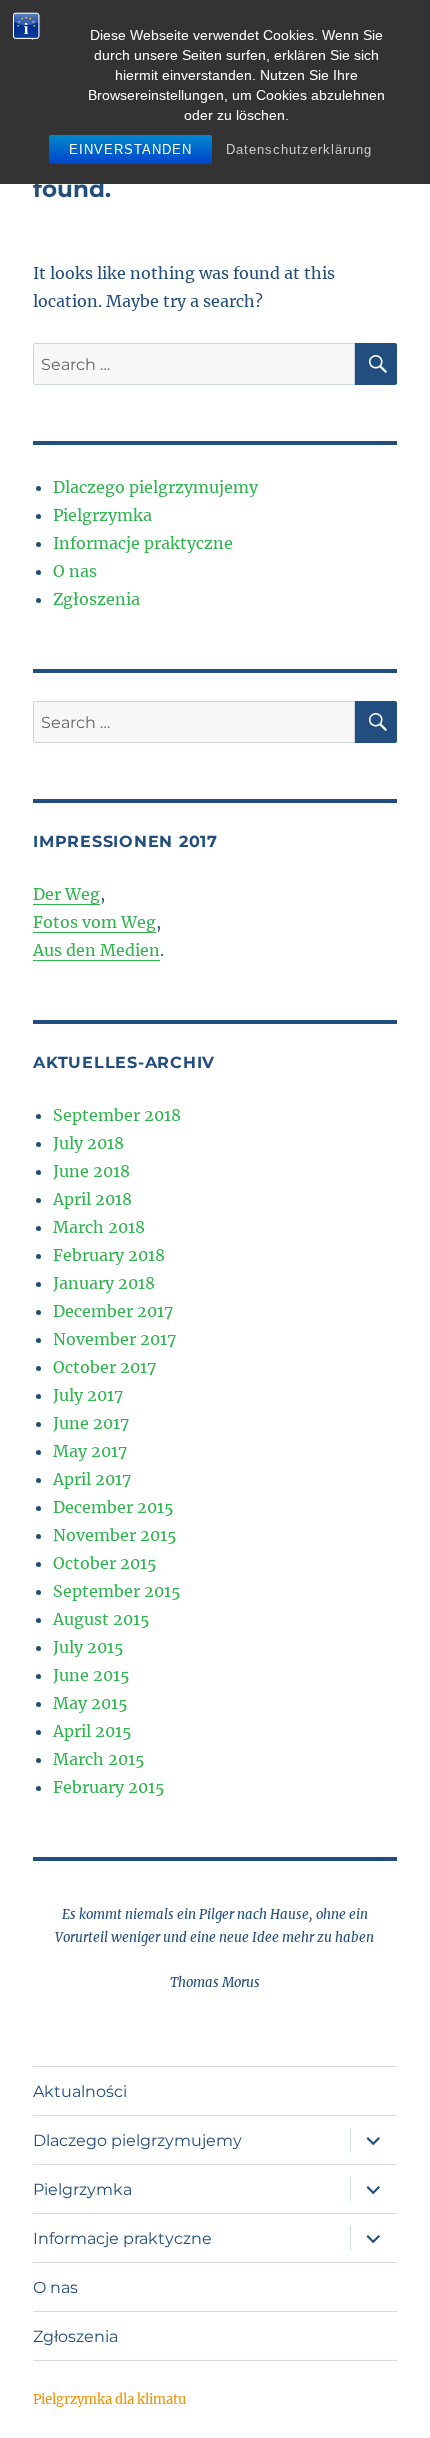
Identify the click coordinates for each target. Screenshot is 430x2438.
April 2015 (92, 1731)
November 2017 (114, 1339)
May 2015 (90, 1703)
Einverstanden (130, 149)
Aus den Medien (96, 950)
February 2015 (109, 1787)
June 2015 (91, 1675)
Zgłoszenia (96, 599)
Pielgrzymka (102, 515)
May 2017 (90, 1451)
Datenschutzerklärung (299, 149)
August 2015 (101, 1619)
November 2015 (115, 1535)
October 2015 (105, 1563)
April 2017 (92, 1479)
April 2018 (92, 1199)
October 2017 (104, 1367)
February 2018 (109, 1255)
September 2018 (117, 1115)
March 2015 (99, 1759)
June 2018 (91, 1171)
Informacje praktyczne (143, 543)
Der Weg (66, 894)
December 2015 (113, 1507)
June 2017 (91, 1423)
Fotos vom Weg (94, 922)
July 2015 (88, 1647)
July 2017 (88, 1395)
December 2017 (113, 1311)
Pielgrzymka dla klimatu (109, 2399)
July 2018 (88, 1143)
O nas (75, 571)
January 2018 (104, 1283)
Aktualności (80, 2091)
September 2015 (117, 1591)
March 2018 (99, 1227)
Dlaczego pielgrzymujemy (155, 487)
